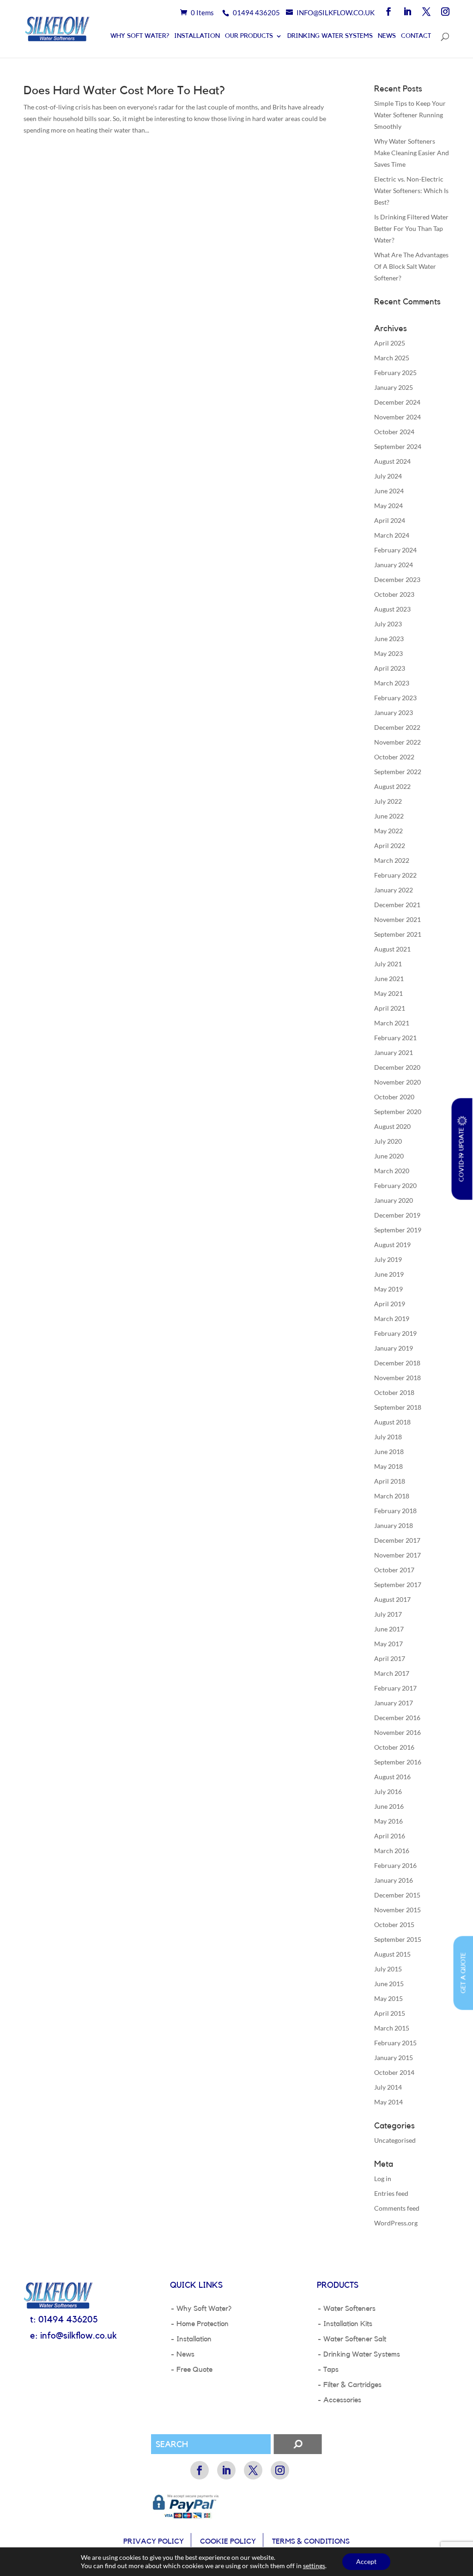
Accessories (342, 2400)
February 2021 (395, 1038)
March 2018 (392, 1496)
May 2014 (388, 2102)
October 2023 (394, 594)
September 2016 (398, 1762)
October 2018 (394, 1392)
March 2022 (392, 860)
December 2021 (397, 905)
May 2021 (388, 993)
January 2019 (394, 1348)
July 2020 (388, 1141)
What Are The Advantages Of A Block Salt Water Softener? (411, 266)
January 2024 (394, 565)
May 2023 (388, 653)
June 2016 (389, 1806)
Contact (416, 36)
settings (314, 2566)
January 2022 (394, 890)
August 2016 (392, 1777)
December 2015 (397, 1895)
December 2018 (397, 1363)
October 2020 (394, 1097)
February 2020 (395, 1185)
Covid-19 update (462, 1153)
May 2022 (388, 831)
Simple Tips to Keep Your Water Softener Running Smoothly (410, 115)
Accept (366, 2561)
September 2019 (398, 1230)
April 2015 (390, 2013)
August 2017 (392, 1599)
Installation (197, 36)
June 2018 (389, 1452)
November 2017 (397, 1555)
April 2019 (390, 1304)
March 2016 (392, 1851)
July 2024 (388, 476)
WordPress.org (396, 2223)
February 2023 (395, 698)
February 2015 (395, 2043)
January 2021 (394, 1052)
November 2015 (397, 1910)
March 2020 (392, 1171)
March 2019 (392, 1318)
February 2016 (395, 1865)
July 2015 (388, 1969)
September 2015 (398, 1939)
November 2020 (397, 1082)
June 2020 (389, 1156)
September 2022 (398, 772)
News (387, 36)
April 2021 (390, 1008)
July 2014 (388, 2087)
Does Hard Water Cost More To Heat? (124, 91)
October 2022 (394, 757)
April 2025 (390, 343)
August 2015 (392, 1954)
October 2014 (394, 2072)
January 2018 (394, 1525)
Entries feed (391, 2193)
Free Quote (194, 2370)
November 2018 (397, 1378)
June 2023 (389, 639)
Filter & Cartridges (352, 2385)
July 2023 (388, 624)
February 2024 (395, 550)
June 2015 (389, 1984)
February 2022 (395, 875)
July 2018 (388, 1437)
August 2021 (392, 949)
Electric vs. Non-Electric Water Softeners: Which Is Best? (411, 191)
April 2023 (390, 668)
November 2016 (397, 1732)
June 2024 (389, 491)
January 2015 (394, 2058)
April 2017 (390, 1658)
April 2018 (390, 1481)
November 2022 (397, 742)
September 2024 (398, 446)
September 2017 (398, 1585)
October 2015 (394, 1924)
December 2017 (397, 1540)
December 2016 (397, 1718)
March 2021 (392, 1023)
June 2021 (389, 979)
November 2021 (397, 919)
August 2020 (392, 1126)
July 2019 (388, 1259)
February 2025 (395, 373)
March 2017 (392, 1673)
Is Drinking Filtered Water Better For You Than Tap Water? (411, 228)
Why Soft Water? (140, 36)
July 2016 (388, 1791)
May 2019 (388, 1289)
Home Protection (203, 2324)
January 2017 (394, 1703)
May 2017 (388, 1644)
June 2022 (389, 816)
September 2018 (398, 1407)
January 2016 (394, 1880)
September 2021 (398, 934)
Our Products (249, 36)
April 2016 (390, 1836)
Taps (331, 2370)
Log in (383, 2179)
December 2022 (397, 727)
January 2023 (394, 712)
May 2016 (388, 1821)
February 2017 (395, 1688)
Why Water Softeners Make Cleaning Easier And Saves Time (412, 153)
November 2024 (397, 417)
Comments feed (397, 2208)
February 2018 (395, 1511)
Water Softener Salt (355, 2339)
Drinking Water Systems (330, 36)
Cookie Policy (228, 2541)
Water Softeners (349, 2309)
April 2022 (390, 846)
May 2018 (388, 1466)
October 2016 (394, 1747)
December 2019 (397, 1215)
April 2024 (390, 520)
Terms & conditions (311, 2541)
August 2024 (392, 461)
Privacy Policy (154, 2541)
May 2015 (388, 1998)
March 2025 (392, 358)
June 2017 (389, 1629)
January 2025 (394, 387)
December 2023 (397, 579)
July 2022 (388, 801)
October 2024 (394, 432)
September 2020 (398, 1112)
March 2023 (392, 683)
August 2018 (392, 1422)
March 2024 (392, 535)
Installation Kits (348, 2324)
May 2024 (388, 506)
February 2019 (395, 1333)
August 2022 (392, 786)
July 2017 (388, 1614)
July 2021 (388, 964)
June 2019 (389, 1274)
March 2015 (392, 2028)
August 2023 (392, 609)
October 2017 (394, 1570)
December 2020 (397, 1067)
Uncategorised (395, 2140)
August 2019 (392, 1245)
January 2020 (394, 1200)
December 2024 (397, 402)
